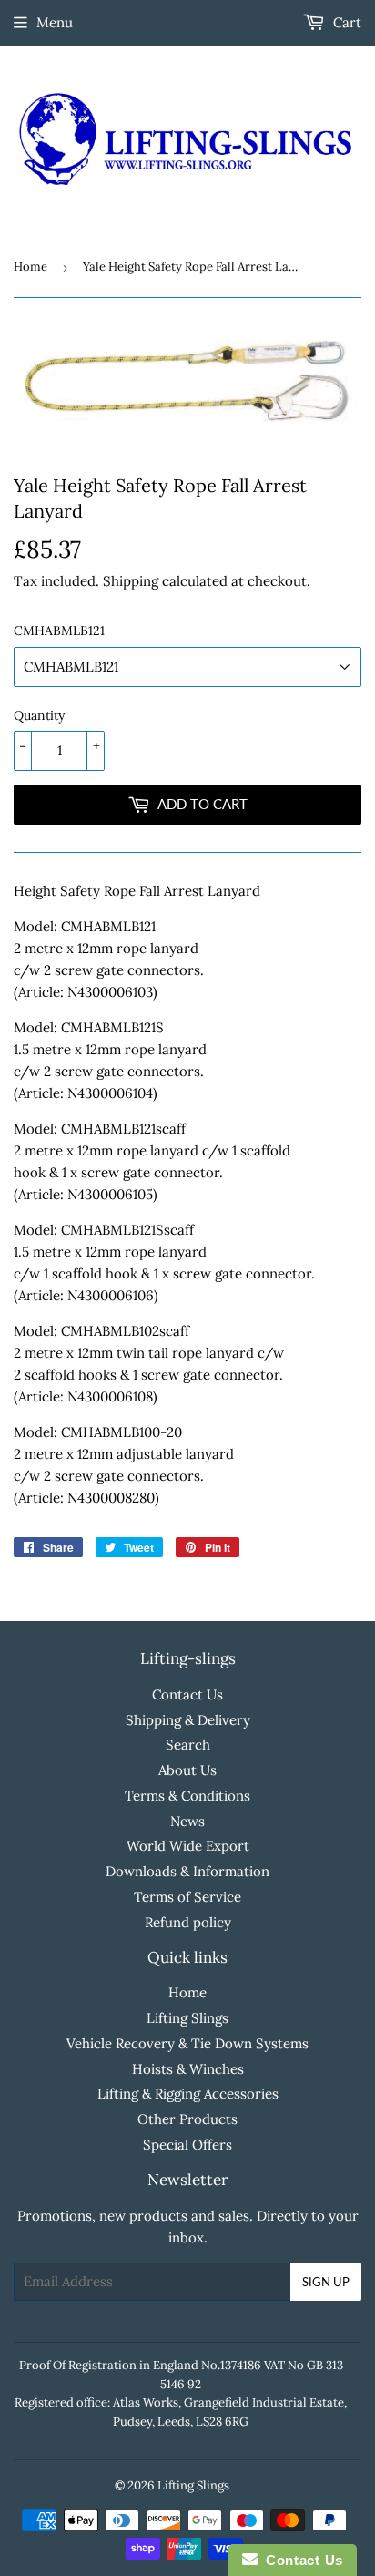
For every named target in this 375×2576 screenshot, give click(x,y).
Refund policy (188, 1922)
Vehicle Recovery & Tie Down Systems (187, 2043)
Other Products (187, 2119)
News (187, 1821)
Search (188, 1745)
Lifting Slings (187, 2018)
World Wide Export (188, 1846)
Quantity (39, 715)
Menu (55, 22)
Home (30, 267)
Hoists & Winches (188, 2069)
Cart (345, 22)
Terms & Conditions (187, 1796)
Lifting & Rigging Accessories (188, 2094)
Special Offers (187, 2145)
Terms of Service (187, 1897)
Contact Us (187, 1694)
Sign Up (326, 2282)
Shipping (131, 581)
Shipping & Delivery (188, 1720)
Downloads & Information (187, 1871)
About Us (187, 1770)
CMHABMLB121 (59, 631)
